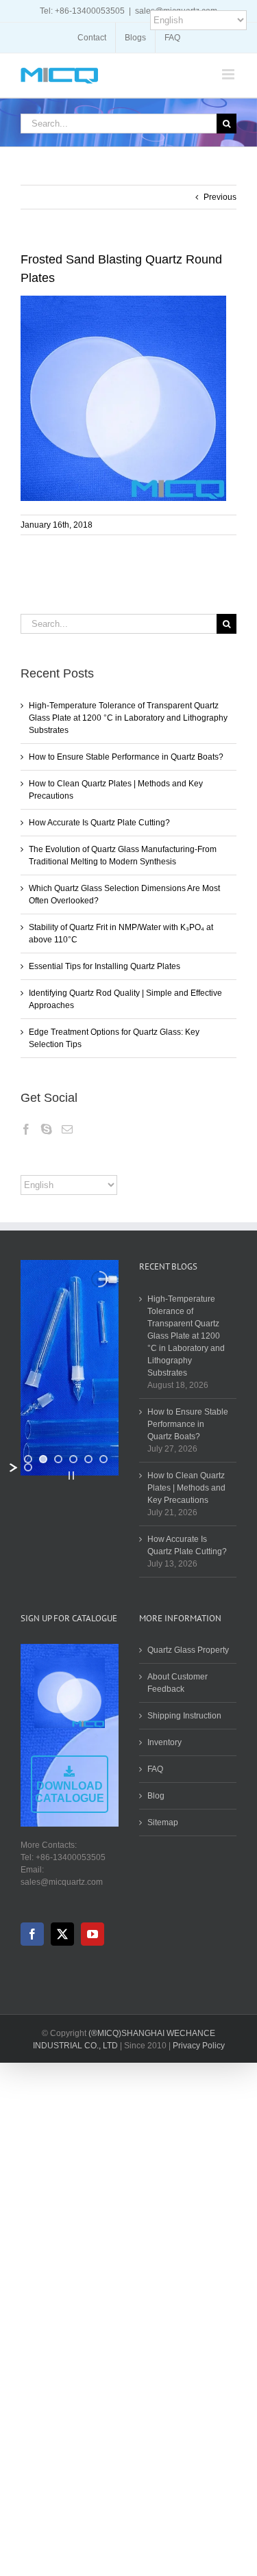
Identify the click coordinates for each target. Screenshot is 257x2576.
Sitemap (163, 1822)
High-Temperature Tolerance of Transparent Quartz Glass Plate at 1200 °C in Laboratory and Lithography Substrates (128, 718)
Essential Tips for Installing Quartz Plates (105, 966)
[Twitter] (62, 1934)
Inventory (164, 1742)
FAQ (155, 1769)
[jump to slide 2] (43, 1459)
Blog (156, 1796)
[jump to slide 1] (28, 1459)
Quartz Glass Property (188, 1650)
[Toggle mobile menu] (229, 74)
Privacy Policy (199, 2046)
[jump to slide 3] (58, 1459)
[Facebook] (26, 1129)
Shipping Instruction (184, 1716)
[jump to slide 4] (73, 1459)
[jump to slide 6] (103, 1459)
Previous (220, 197)
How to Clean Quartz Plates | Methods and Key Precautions (186, 1488)
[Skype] (47, 1129)
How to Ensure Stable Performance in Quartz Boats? (126, 757)
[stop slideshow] (71, 1476)
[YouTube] (93, 1934)
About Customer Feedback (178, 1683)
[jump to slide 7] (28, 1467)
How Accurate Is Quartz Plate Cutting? (99, 823)
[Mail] (67, 1129)
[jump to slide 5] (88, 1459)
